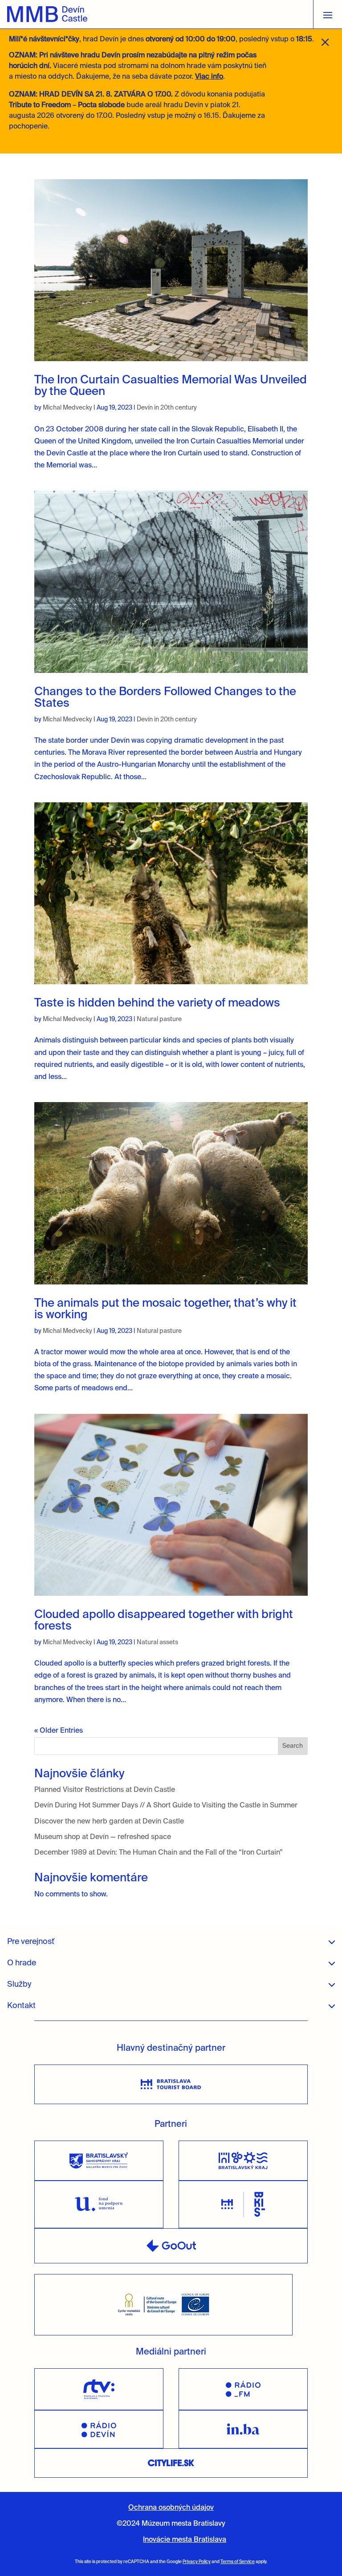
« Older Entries (59, 1731)
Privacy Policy (197, 2562)
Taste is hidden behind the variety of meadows (159, 1003)
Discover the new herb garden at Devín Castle (109, 1822)
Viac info (209, 77)
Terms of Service (238, 2562)
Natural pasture (159, 1019)
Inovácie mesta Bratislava (185, 2540)
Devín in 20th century (167, 408)
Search (293, 1746)
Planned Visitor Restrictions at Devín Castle (105, 1790)
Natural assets (157, 1642)
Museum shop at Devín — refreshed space (103, 1837)
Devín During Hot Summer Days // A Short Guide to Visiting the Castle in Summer (166, 1806)
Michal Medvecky (67, 408)
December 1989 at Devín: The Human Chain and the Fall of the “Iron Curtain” (159, 1853)
